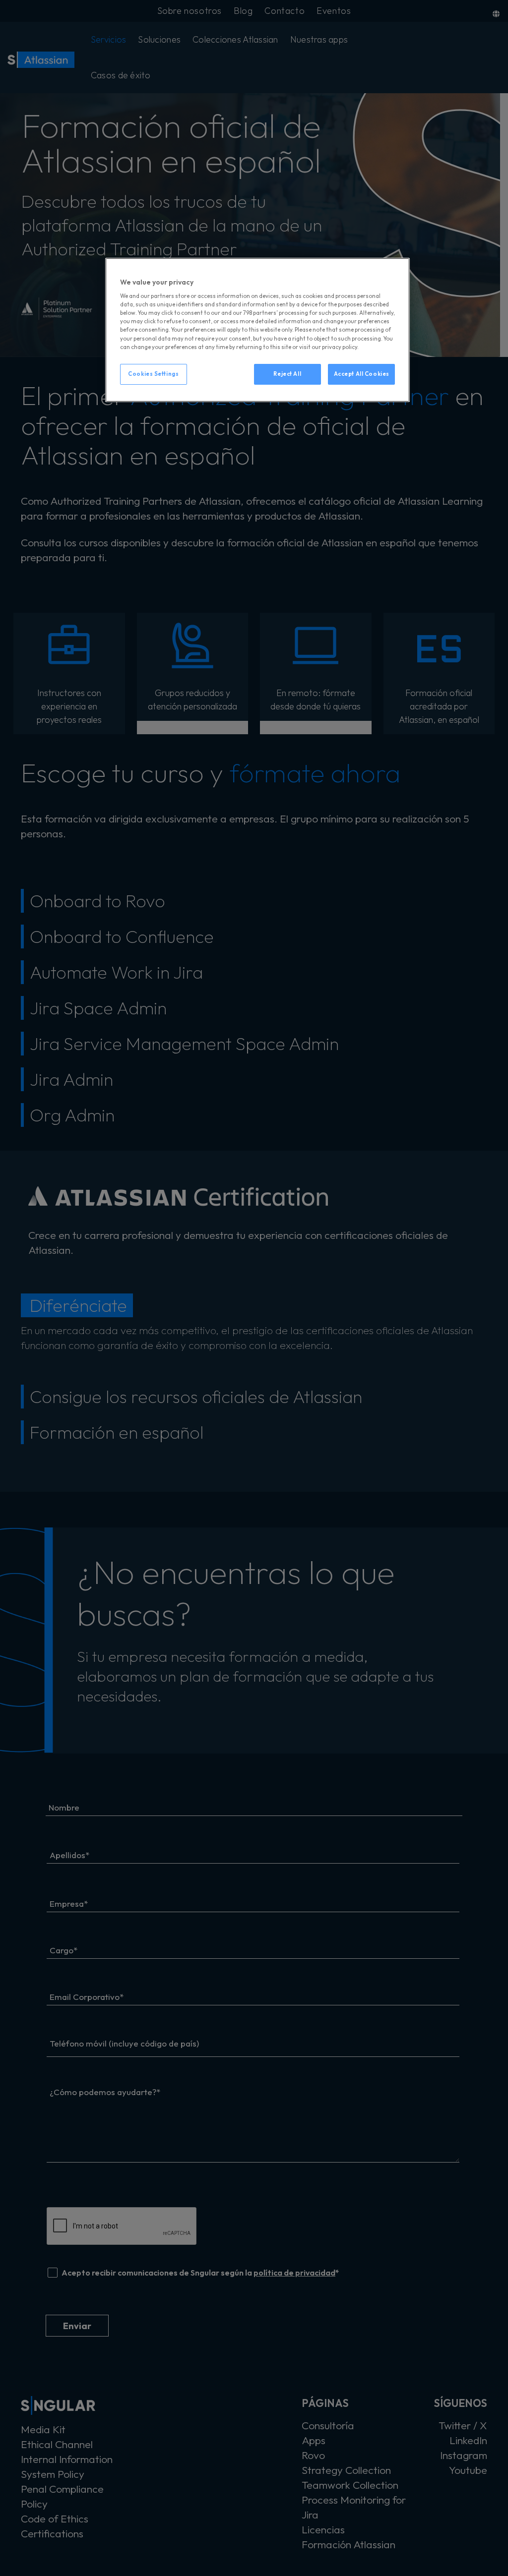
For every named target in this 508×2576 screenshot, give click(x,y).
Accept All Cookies (362, 374)
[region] (257, 330)
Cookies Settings (153, 374)
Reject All (287, 374)
